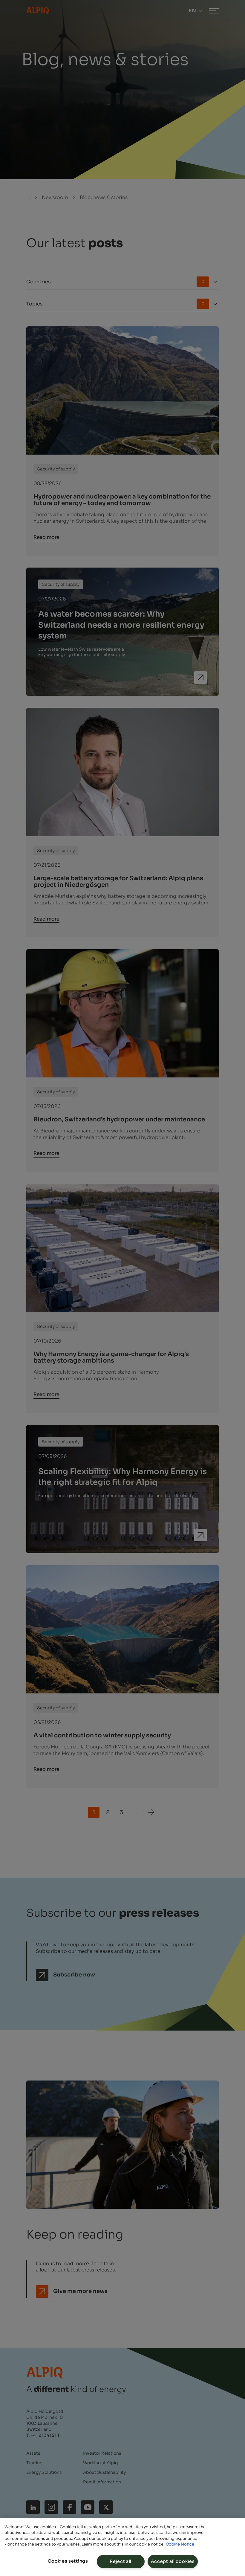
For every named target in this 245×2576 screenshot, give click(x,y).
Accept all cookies (173, 2561)
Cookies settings (68, 2561)
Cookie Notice (180, 2544)
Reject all (121, 2561)
